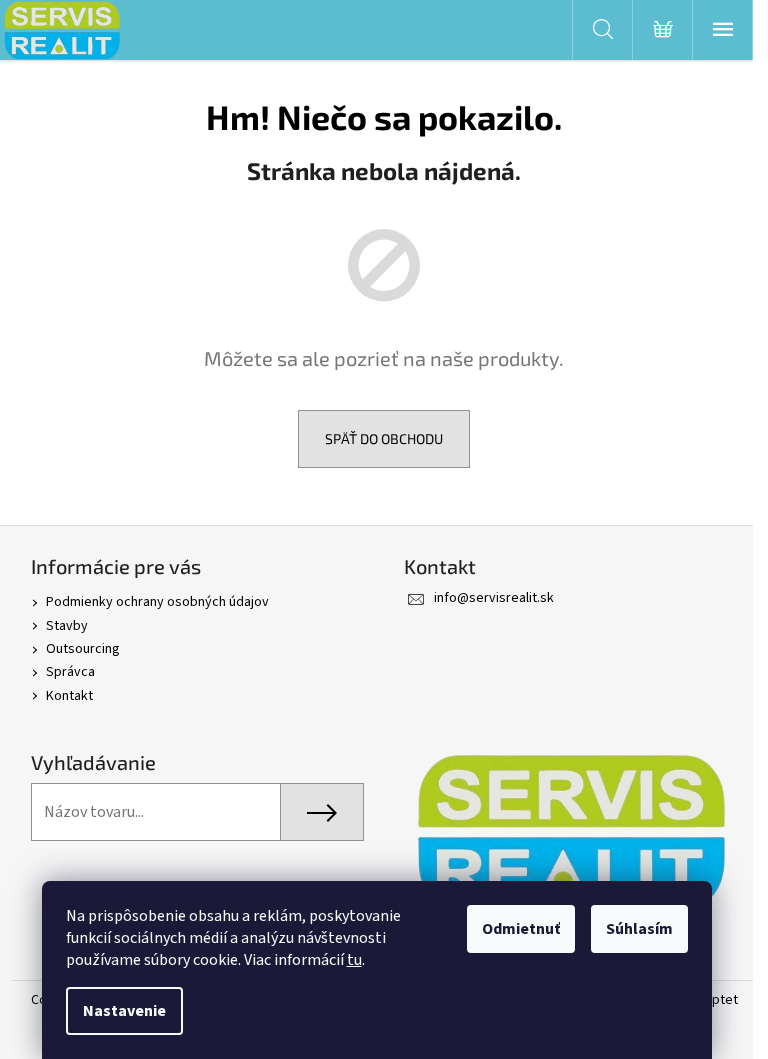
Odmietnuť (521, 929)
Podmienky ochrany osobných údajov (157, 602)
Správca (70, 672)
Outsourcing (83, 649)
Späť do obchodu (384, 438)
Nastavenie (124, 1011)
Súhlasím (639, 929)
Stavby (67, 626)
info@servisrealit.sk (494, 598)
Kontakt (69, 696)
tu (354, 960)
